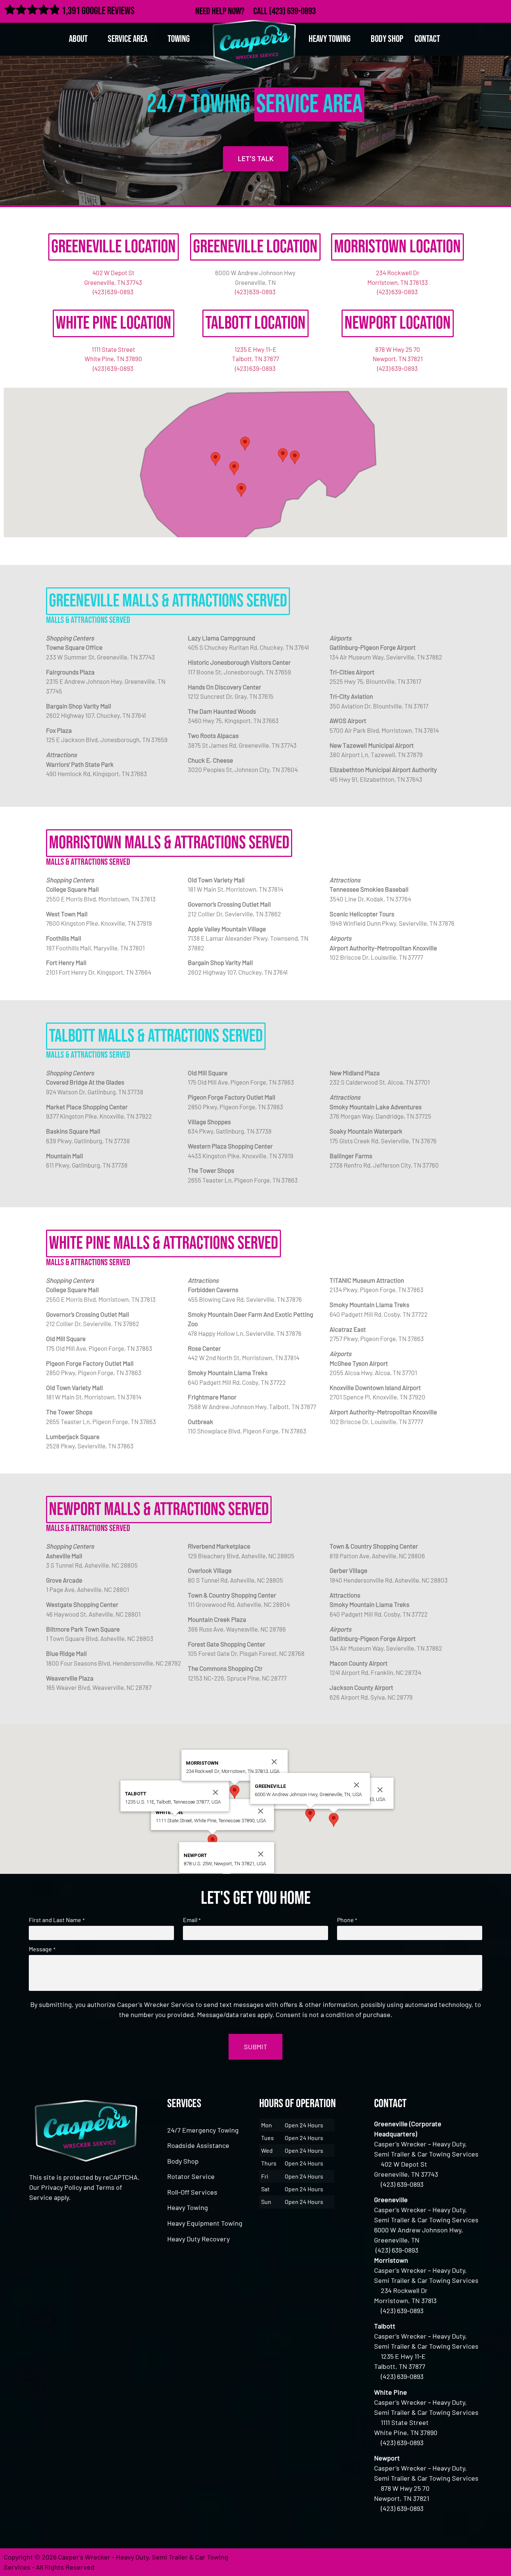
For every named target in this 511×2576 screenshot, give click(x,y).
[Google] (485, 10)
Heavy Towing (188, 2207)
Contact (427, 39)
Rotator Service (191, 2176)
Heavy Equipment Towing (205, 2223)
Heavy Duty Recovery (198, 2239)
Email (192, 1920)
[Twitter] (468, 10)
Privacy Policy (62, 2187)
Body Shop (387, 39)
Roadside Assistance (198, 2145)
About (78, 39)
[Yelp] (501, 10)
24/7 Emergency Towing (203, 2130)
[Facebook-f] (452, 10)
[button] (295, 457)
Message (42, 1949)
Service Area (128, 39)
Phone (347, 1920)
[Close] (380, 1790)
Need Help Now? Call (232, 11)
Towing (179, 39)
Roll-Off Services (192, 2192)
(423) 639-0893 (292, 11)
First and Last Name (56, 1920)
